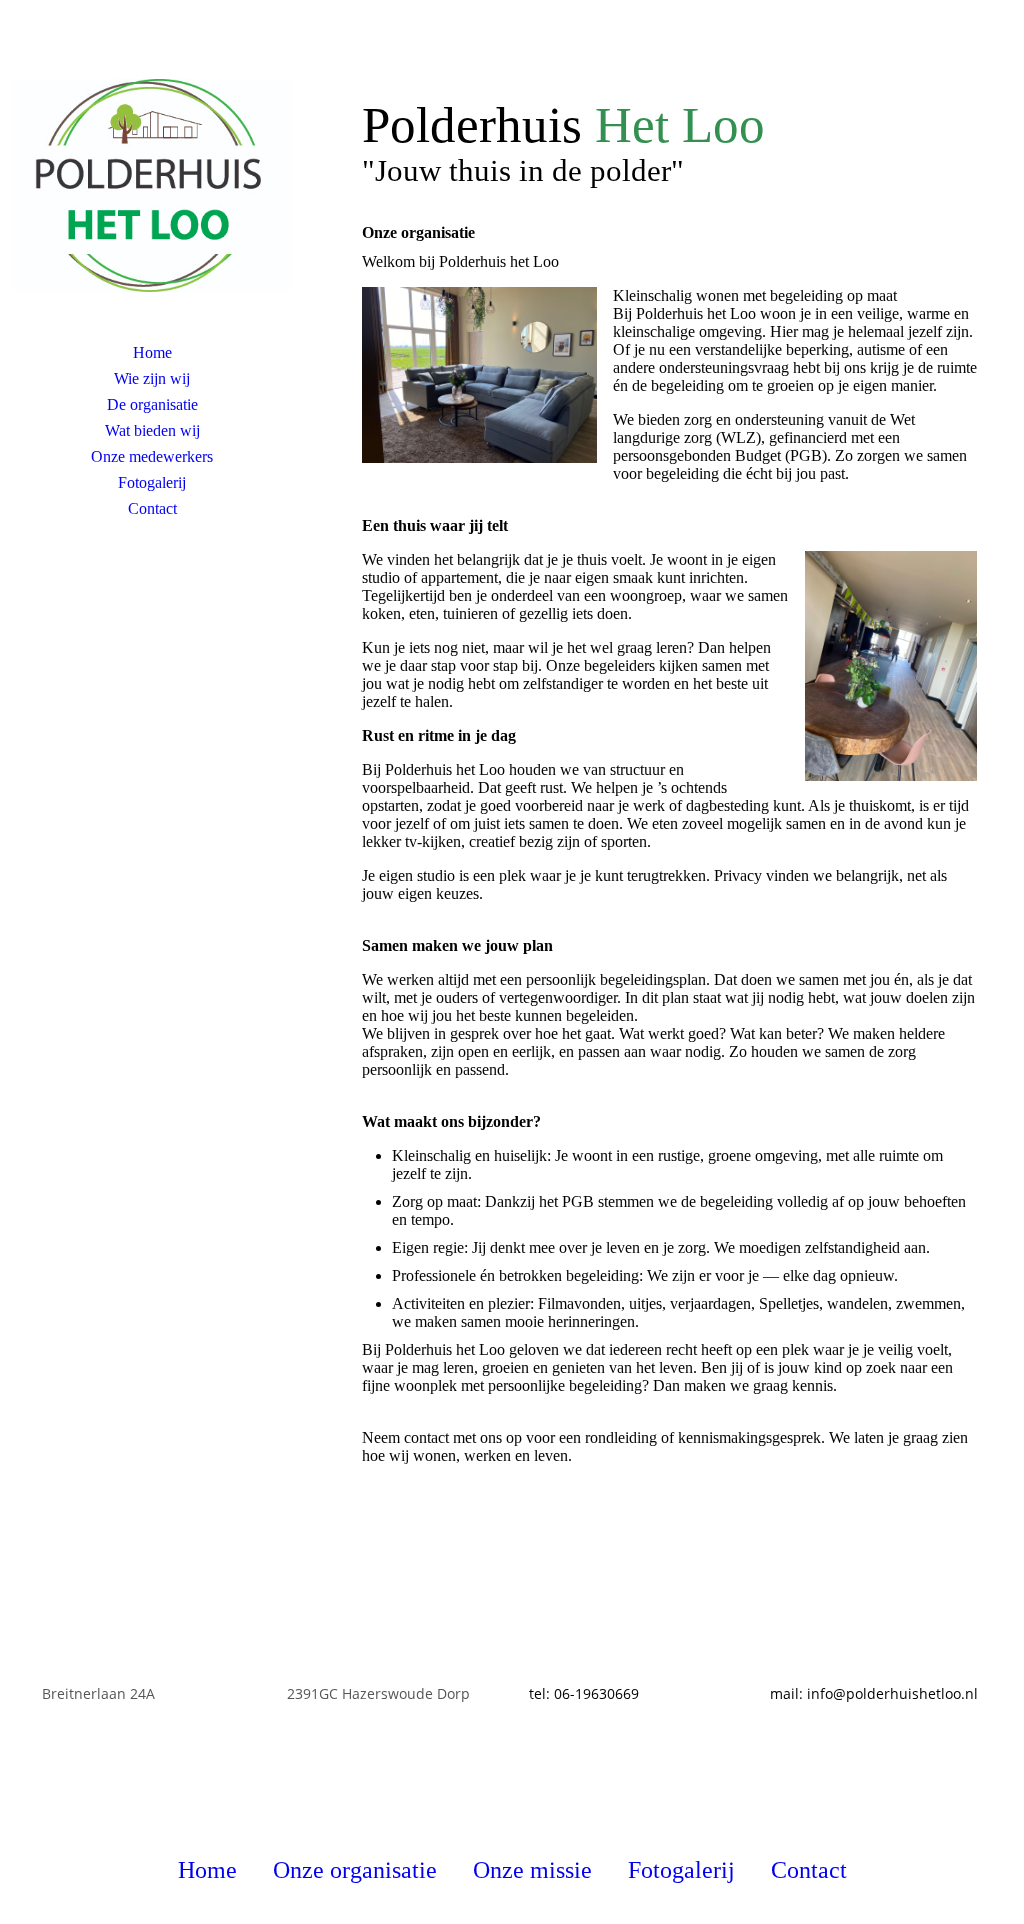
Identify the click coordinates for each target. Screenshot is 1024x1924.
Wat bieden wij (152, 430)
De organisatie (152, 404)
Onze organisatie (355, 1870)
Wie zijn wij (152, 378)
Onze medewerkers (152, 456)
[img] (152, 185)
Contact (152, 508)
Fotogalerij (152, 482)
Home (152, 352)
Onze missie (532, 1870)
